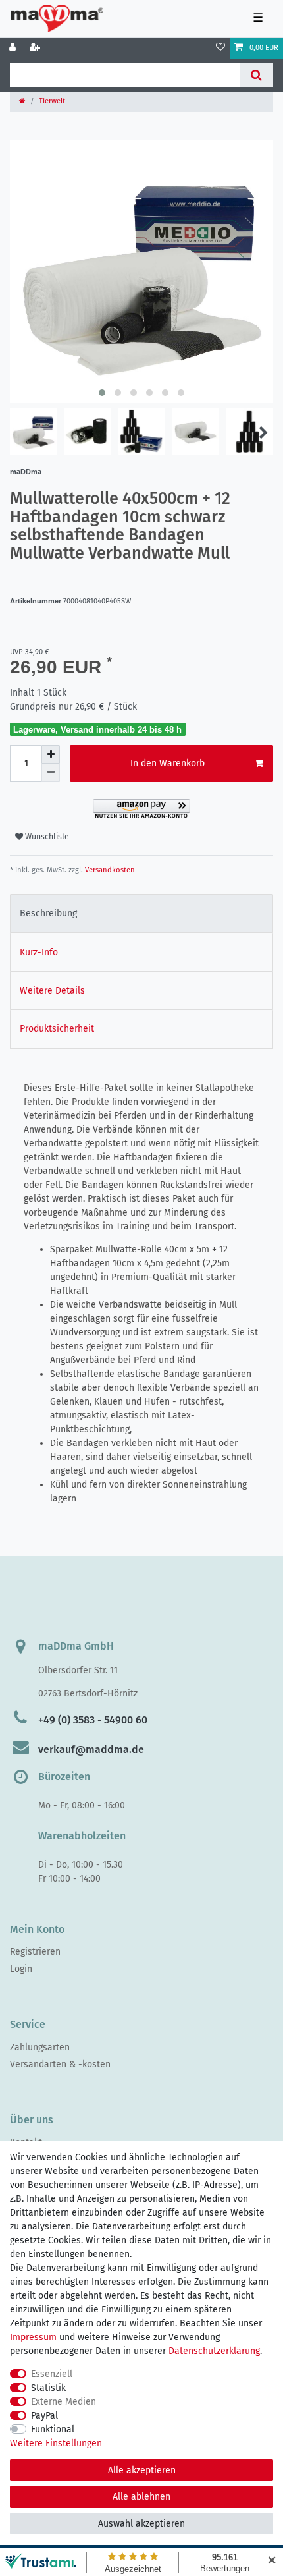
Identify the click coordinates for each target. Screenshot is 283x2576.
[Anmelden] (14, 48)
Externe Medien (64, 2402)
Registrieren (35, 1952)
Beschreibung (48, 913)
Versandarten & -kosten (60, 2064)
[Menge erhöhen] (51, 754)
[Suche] (256, 75)
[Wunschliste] (220, 48)
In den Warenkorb (167, 763)
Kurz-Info (39, 952)
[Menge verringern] (51, 773)
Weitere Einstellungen (56, 2443)
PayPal (44, 2416)
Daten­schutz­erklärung (214, 2351)
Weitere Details (52, 991)
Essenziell (52, 2374)
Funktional (53, 2429)
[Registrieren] (36, 48)
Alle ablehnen (141, 2497)
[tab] (141, 913)
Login (21, 1969)
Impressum (33, 2337)
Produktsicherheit (57, 1029)
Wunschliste (46, 837)
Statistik (48, 2388)
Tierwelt (52, 101)
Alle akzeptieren (142, 2470)
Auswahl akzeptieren (141, 2524)
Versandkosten (109, 870)
